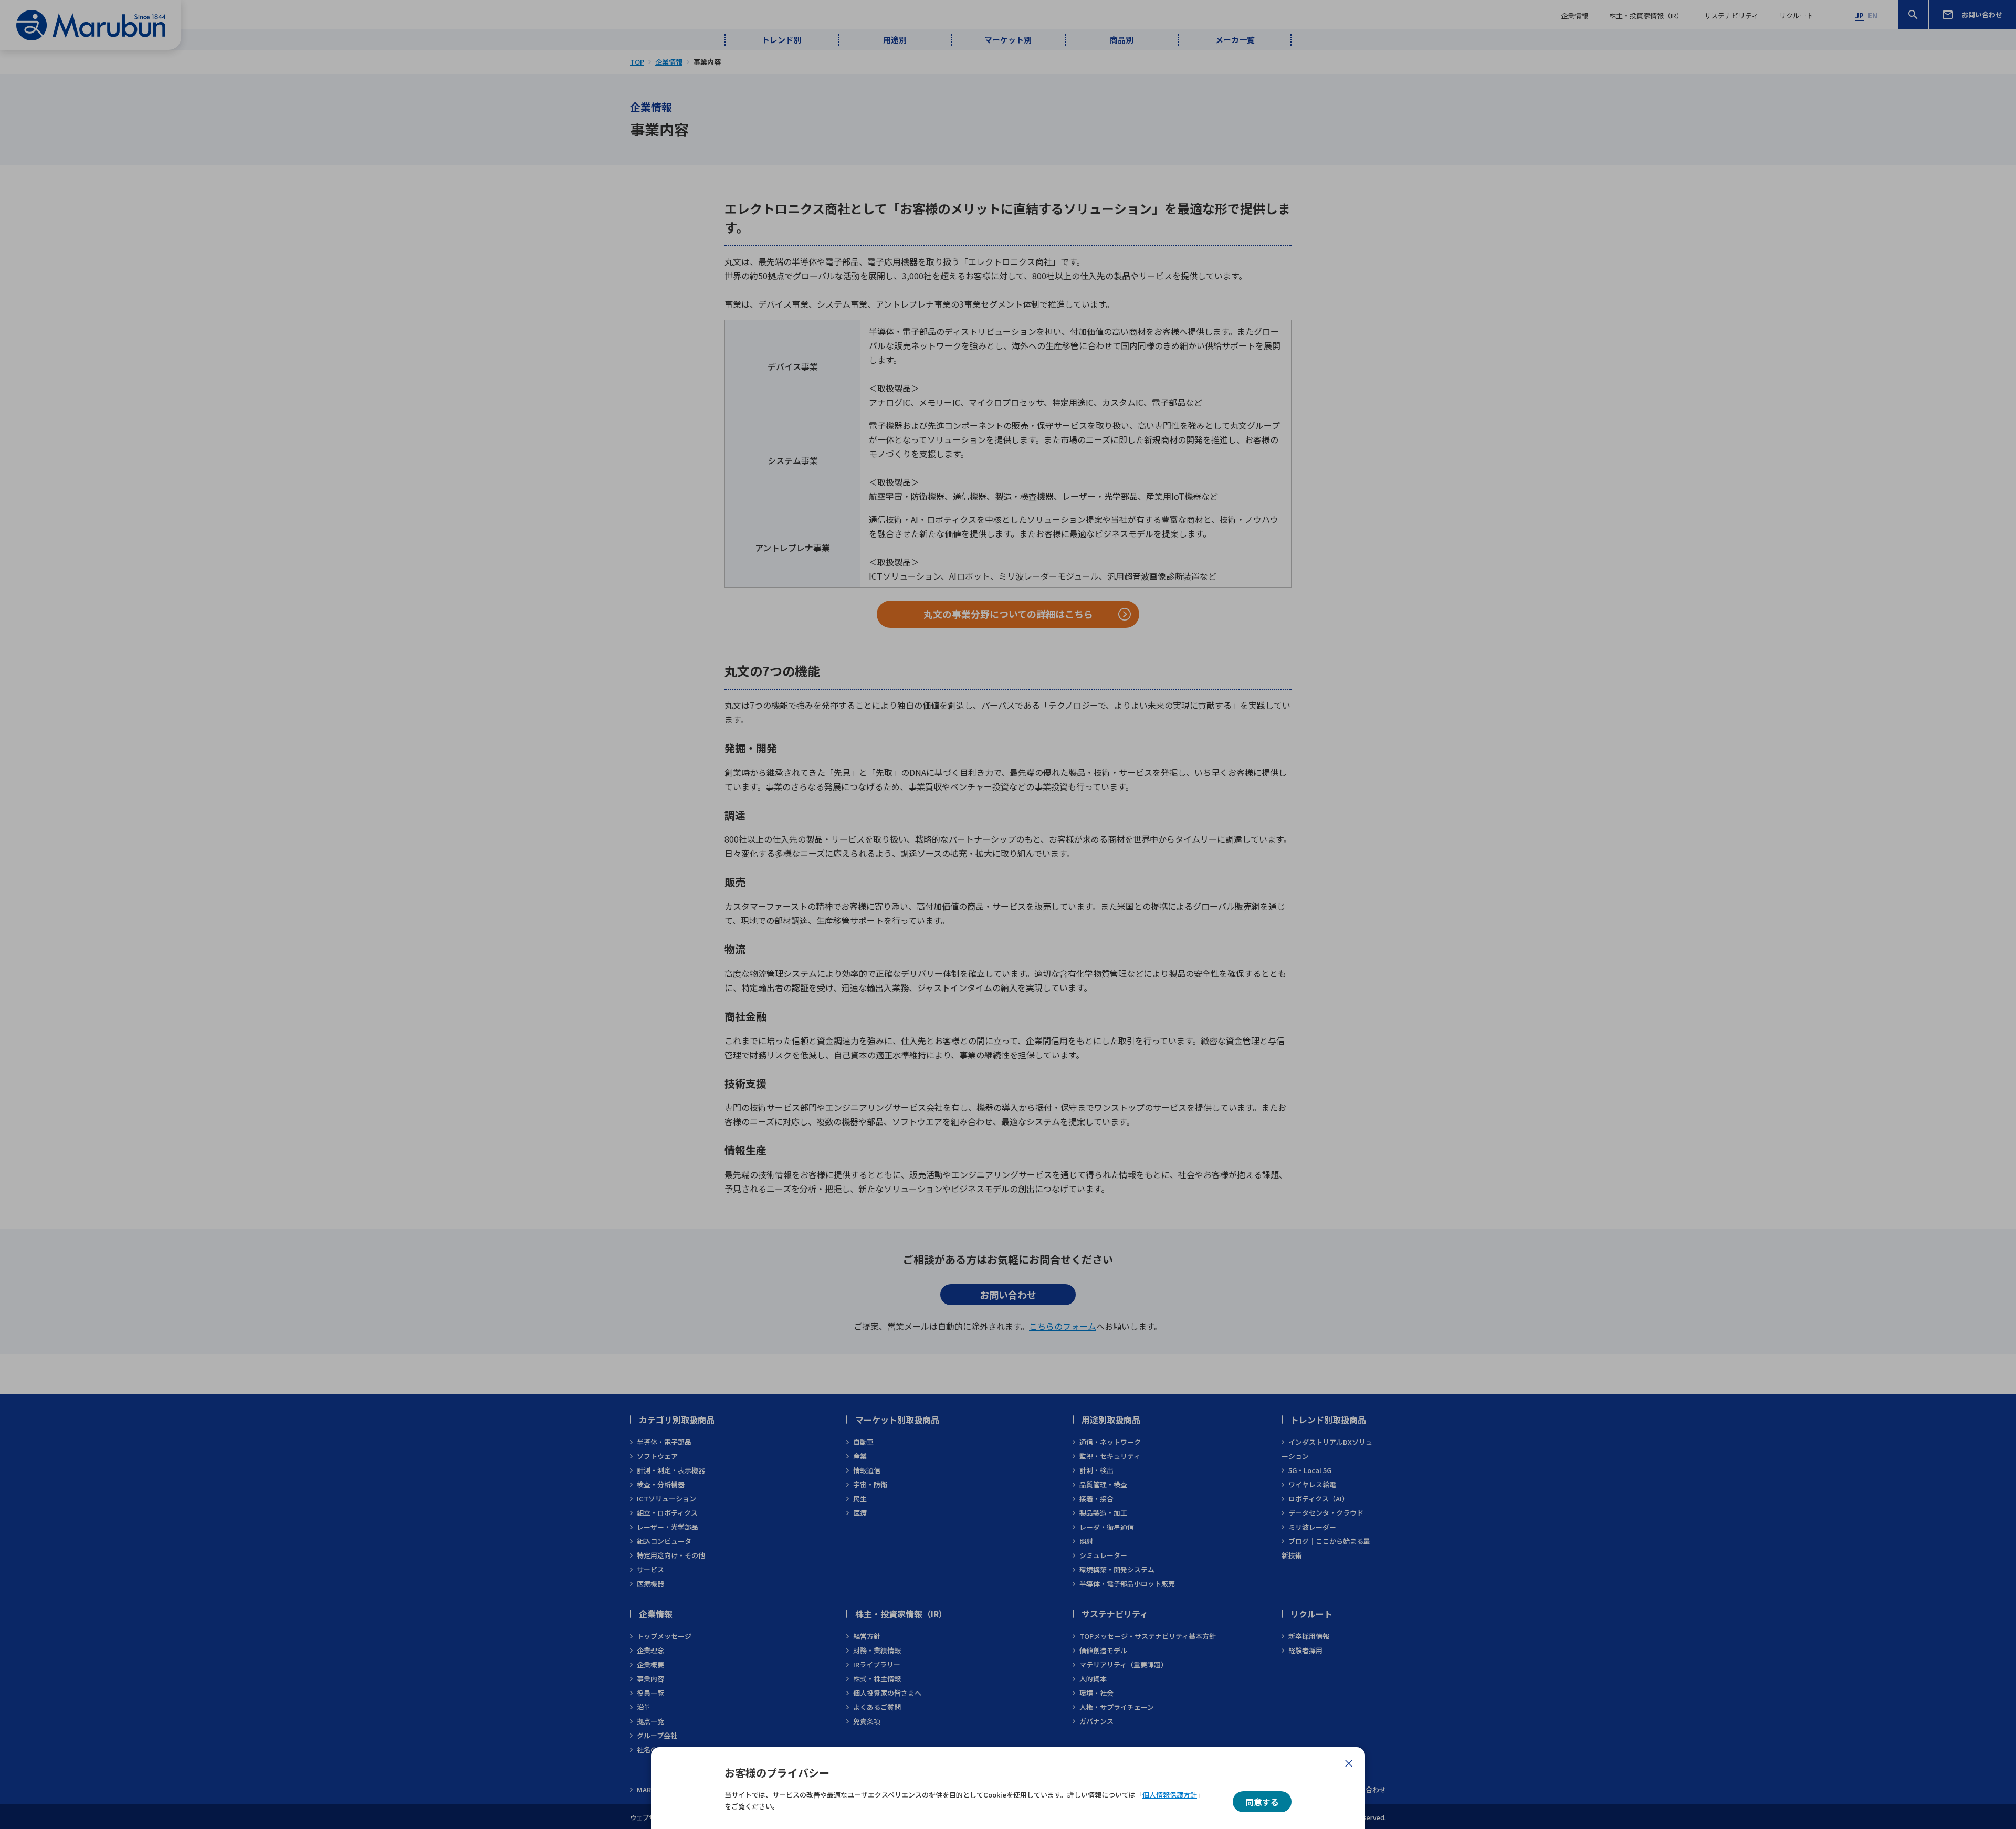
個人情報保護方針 (1170, 1795)
